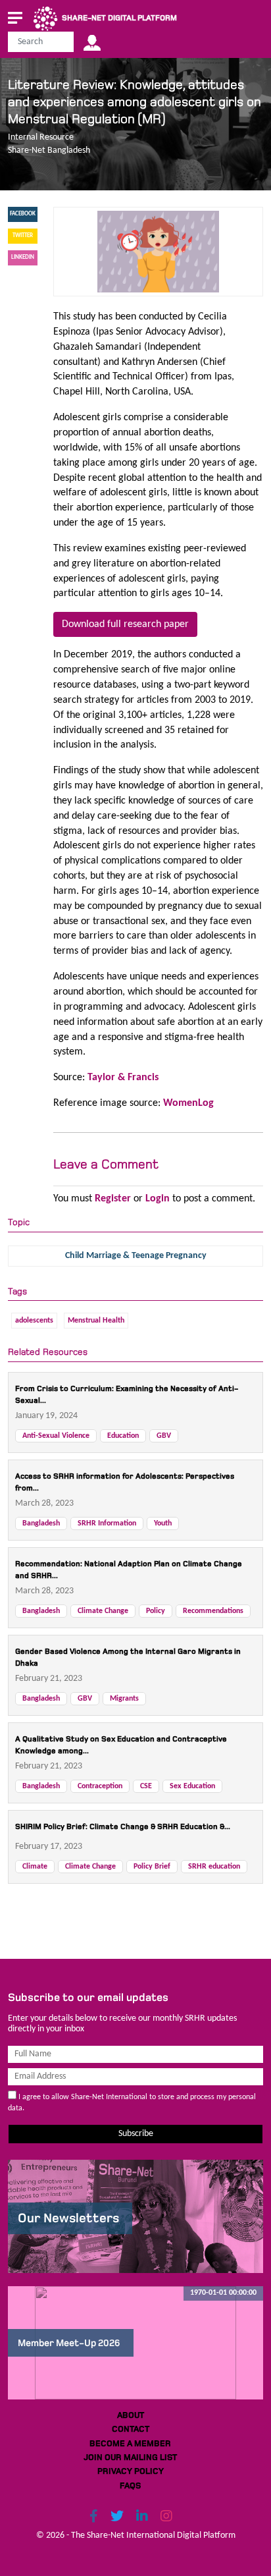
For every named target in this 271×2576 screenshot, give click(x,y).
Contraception (100, 1786)
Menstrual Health (96, 1321)
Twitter (23, 235)
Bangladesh (41, 1523)
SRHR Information (107, 1523)
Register (113, 1199)
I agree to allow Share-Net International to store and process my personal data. (132, 2103)
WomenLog (188, 1103)
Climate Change (103, 1611)
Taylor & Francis (123, 1078)
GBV (164, 1436)
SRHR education (214, 1867)
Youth (163, 1523)
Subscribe (136, 2134)
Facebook (23, 214)
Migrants (124, 1699)
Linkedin (23, 257)
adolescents (34, 1321)
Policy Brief (152, 1867)
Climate (35, 1867)
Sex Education (192, 1786)
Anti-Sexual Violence (56, 1436)
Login (158, 1199)
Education (123, 1436)
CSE (146, 1786)
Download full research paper (125, 624)
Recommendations (213, 1611)
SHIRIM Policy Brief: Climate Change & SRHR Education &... (123, 1827)
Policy (156, 1611)
